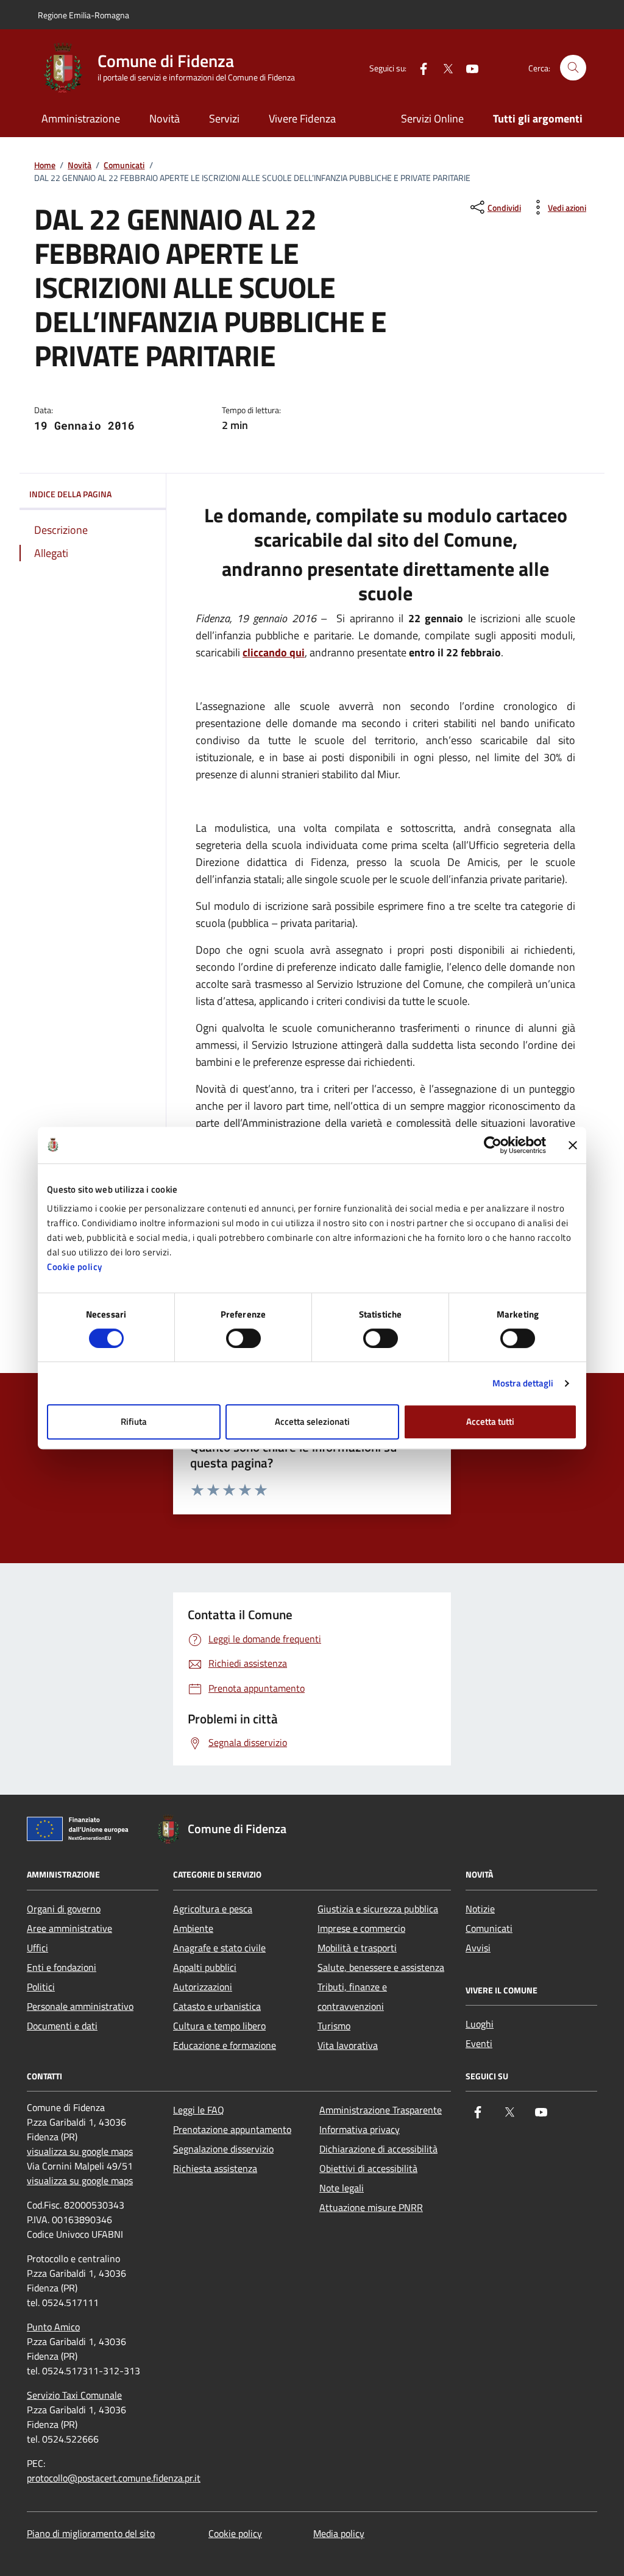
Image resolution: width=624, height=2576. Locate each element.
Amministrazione (81, 119)
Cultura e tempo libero (219, 2026)
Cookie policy (75, 1267)
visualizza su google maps (80, 2151)
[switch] (243, 1338)
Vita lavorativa (348, 2045)
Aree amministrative (69, 1928)
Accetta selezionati (312, 1421)
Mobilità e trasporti (357, 1948)
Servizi (224, 119)
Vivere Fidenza (302, 119)
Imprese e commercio (361, 1928)
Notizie (480, 1909)
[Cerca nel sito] (573, 68)
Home (45, 165)
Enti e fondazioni (62, 1967)
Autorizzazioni (203, 1987)
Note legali (342, 2188)
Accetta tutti (490, 1421)
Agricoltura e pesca (213, 1909)
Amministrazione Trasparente (381, 2110)
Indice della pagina (70, 494)
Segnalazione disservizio (223, 2149)
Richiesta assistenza (215, 2168)
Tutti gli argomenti (538, 119)
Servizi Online (432, 119)
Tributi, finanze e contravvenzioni (352, 1996)
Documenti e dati (62, 2026)
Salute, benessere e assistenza (381, 1967)
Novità (165, 119)
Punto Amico (53, 2327)
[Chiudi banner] (573, 1145)
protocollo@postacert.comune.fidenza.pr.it (114, 2478)
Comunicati (124, 165)
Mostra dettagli (523, 1383)
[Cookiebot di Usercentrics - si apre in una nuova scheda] (493, 1145)
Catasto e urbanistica (217, 2006)
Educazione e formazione (225, 2045)
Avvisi (478, 1948)
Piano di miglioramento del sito (91, 2533)
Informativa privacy (360, 2129)
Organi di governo (64, 1909)
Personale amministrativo (80, 2006)
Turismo (334, 2026)
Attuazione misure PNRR (371, 2207)
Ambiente (193, 1928)
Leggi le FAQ (199, 2110)
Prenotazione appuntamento (232, 2129)
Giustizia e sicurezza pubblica (378, 1909)
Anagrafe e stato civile (219, 1948)
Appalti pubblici (205, 1967)
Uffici (37, 1948)
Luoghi (480, 2024)
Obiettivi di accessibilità (368, 2168)
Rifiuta (134, 1421)
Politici (41, 1987)
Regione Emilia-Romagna (83, 15)
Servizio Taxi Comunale (74, 2395)
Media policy (339, 2533)
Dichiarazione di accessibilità (378, 2149)
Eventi (479, 2043)
